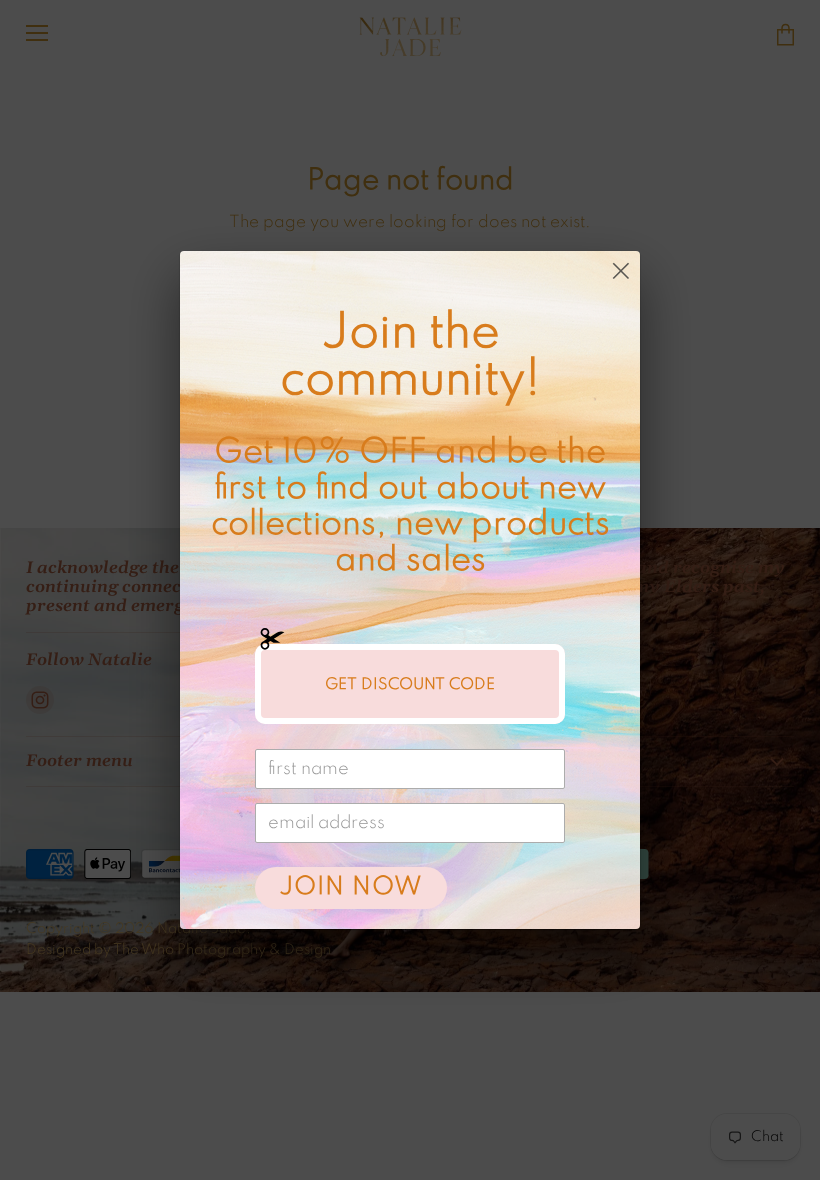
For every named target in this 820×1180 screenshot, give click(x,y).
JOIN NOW (351, 887)
